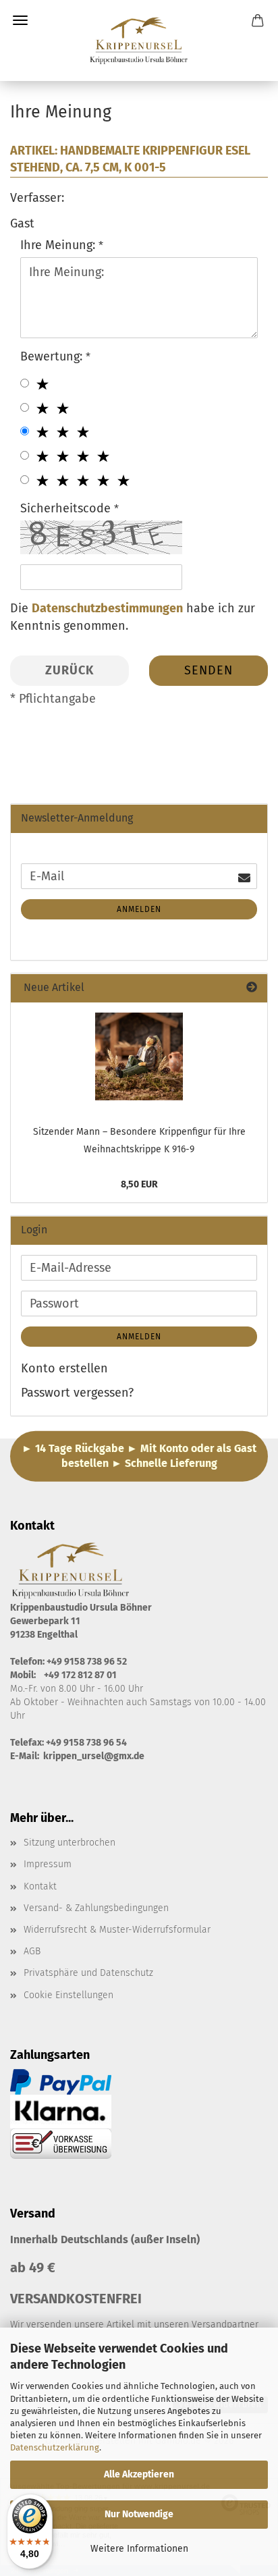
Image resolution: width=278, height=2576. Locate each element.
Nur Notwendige (139, 2514)
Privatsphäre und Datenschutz (88, 1973)
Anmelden (139, 909)
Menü (20, 20)
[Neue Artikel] (252, 988)
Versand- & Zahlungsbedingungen (96, 1908)
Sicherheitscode (67, 508)
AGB (32, 1951)
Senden (208, 670)
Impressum (48, 1864)
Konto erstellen (64, 1368)
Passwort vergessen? (77, 1393)
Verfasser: (37, 198)
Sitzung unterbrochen (69, 1843)
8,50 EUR (139, 1184)
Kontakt (40, 1886)
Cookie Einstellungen (68, 1995)
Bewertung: (53, 356)
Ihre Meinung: (59, 245)
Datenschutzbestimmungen (107, 608)
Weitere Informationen (139, 2549)
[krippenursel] (139, 41)
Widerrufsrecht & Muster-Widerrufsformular (117, 1930)
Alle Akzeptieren (139, 2474)
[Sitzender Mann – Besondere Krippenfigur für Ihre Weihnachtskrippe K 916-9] (139, 1056)
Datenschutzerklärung (55, 2447)
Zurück (69, 670)
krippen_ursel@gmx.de (94, 1756)
